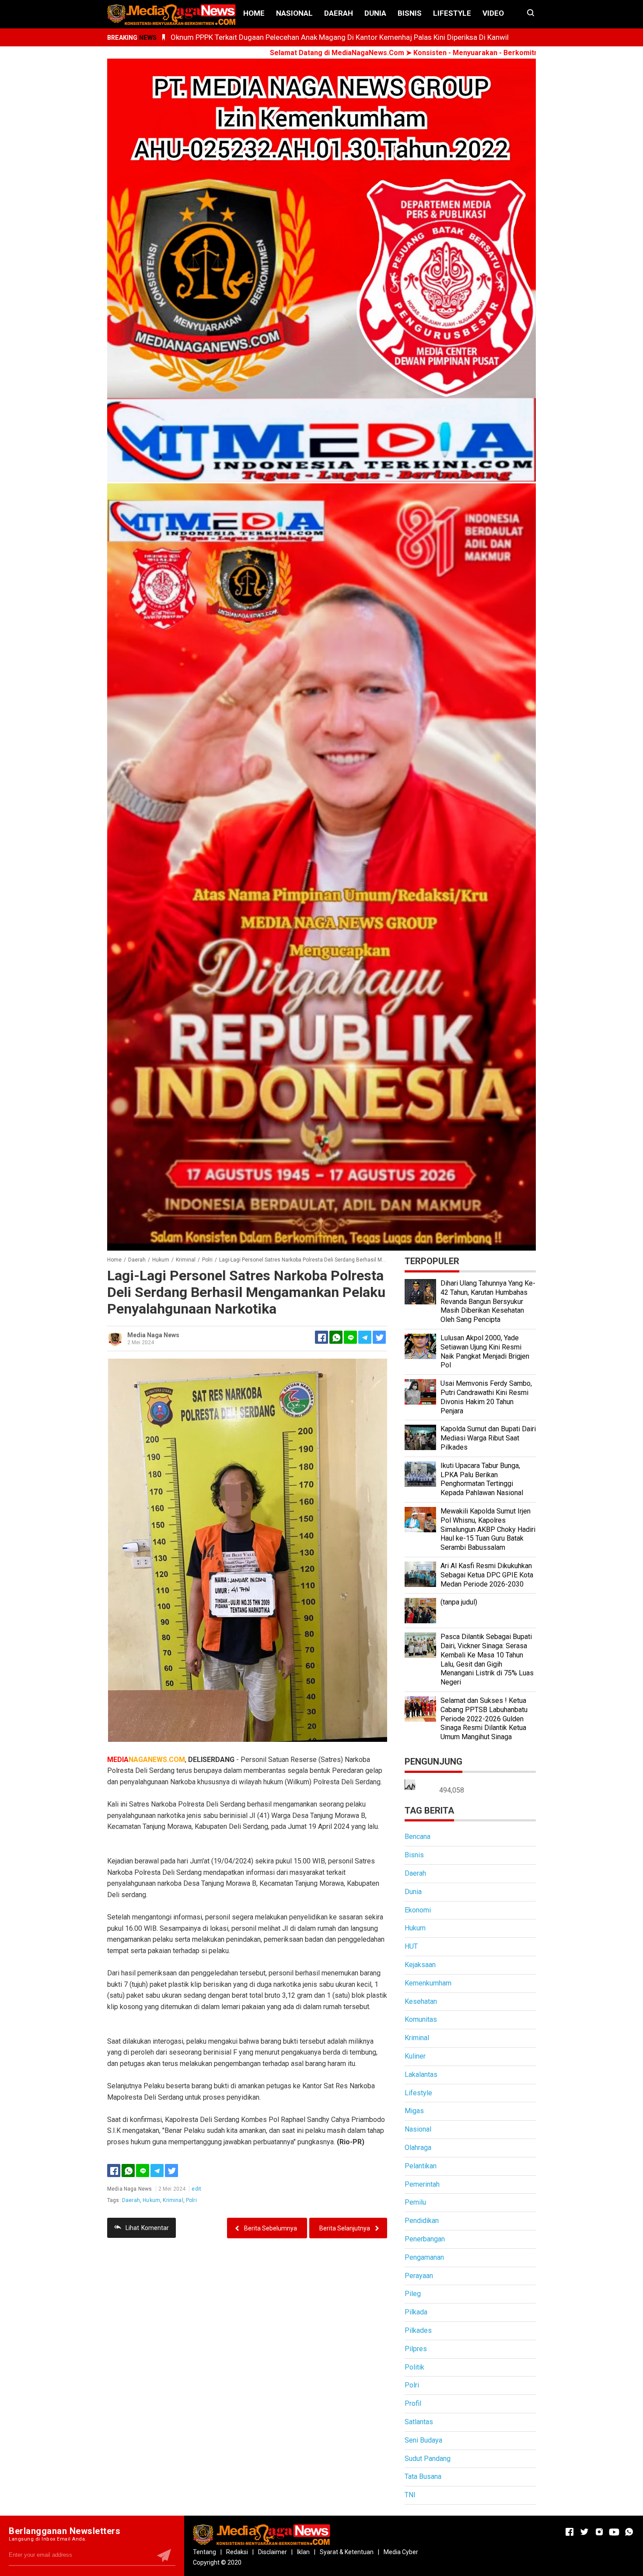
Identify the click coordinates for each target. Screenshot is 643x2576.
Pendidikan (422, 2221)
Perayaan (419, 2276)
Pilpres (416, 2349)
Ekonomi (418, 1910)
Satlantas (419, 2422)
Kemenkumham (428, 1983)
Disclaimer (273, 2552)
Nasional (294, 13)
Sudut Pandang (428, 2459)
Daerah (339, 13)
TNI (410, 2495)
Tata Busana (423, 2476)
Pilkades (418, 2330)
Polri (191, 2200)
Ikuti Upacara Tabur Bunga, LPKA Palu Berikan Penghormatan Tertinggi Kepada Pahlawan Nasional (482, 1479)
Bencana (418, 1837)
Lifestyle (452, 13)
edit (196, 2189)
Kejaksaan (420, 1965)
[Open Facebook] (570, 2532)
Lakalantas (421, 2074)
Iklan (303, 2552)
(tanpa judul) (459, 1602)
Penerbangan (425, 2239)
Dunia (375, 13)
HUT (411, 1946)
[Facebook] (114, 2171)
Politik (414, 2367)
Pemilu (415, 2202)
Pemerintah (422, 2184)
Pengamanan (424, 2257)
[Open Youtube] (614, 2532)
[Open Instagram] (599, 2532)
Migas (414, 2111)
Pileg (413, 2294)
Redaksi (237, 2552)
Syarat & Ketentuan (347, 2552)
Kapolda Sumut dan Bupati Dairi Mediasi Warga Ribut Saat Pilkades (488, 1438)
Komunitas (421, 2019)
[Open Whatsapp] (629, 2532)
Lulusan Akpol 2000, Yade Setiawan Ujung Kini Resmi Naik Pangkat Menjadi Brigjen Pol (485, 1351)
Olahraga (418, 2148)
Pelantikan (421, 2166)
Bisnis (410, 13)
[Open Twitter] (584, 2532)
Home (254, 13)
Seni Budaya (423, 2440)
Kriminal (173, 2200)
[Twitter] (171, 2171)
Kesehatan (421, 2001)
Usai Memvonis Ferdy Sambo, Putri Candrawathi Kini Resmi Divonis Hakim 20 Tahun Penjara (486, 1397)
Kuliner (415, 2056)
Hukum (151, 2200)
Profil (413, 2403)
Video (493, 13)
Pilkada (416, 2312)
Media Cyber (401, 2552)
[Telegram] (365, 1337)
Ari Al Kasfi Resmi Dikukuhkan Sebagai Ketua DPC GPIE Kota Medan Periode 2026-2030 (487, 1575)
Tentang (204, 2552)
